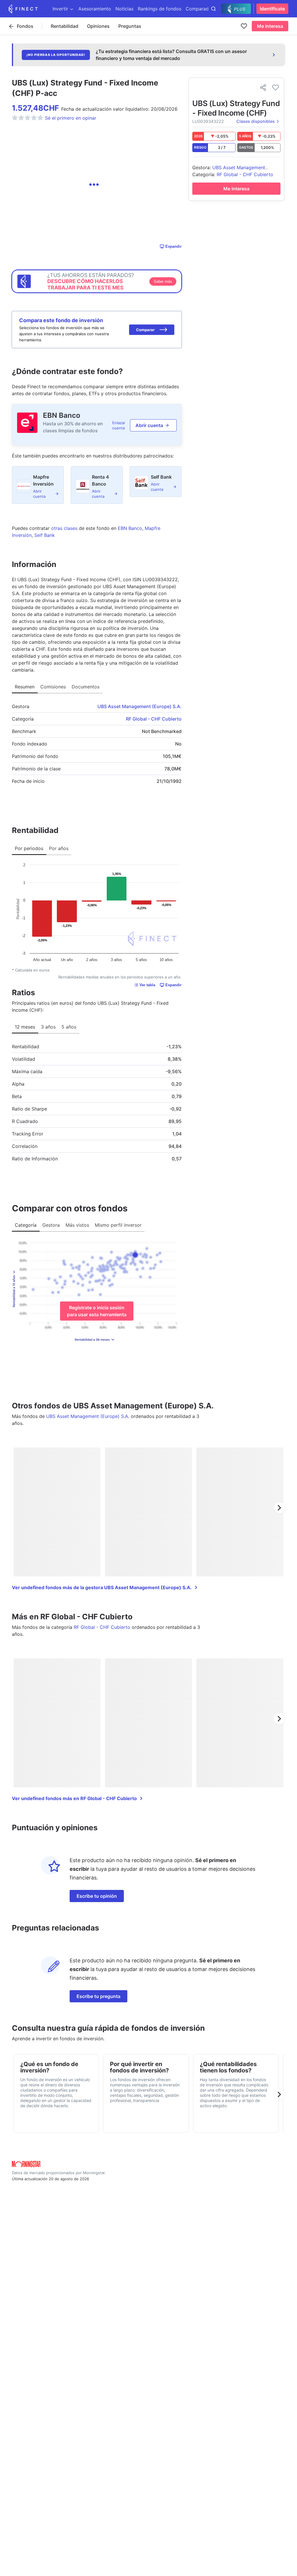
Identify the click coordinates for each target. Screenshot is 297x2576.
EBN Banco (62, 415)
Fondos (25, 26)
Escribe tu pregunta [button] (98, 1996)
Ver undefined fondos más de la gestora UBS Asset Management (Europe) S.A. (102, 1587)
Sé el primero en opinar (71, 118)
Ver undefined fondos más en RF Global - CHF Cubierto (74, 1798)
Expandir (173, 246)
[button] (152, 330)
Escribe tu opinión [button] (97, 1896)
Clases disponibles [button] (256, 121)
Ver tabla (147, 985)
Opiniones (98, 26)
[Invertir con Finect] (23, 9)
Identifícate (272, 9)
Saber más (163, 281)
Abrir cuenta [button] (149, 425)
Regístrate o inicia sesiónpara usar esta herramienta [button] (97, 1311)
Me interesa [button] (270, 26)
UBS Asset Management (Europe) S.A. (140, 706)
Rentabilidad (65, 26)
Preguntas (130, 26)
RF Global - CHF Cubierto (154, 719)
